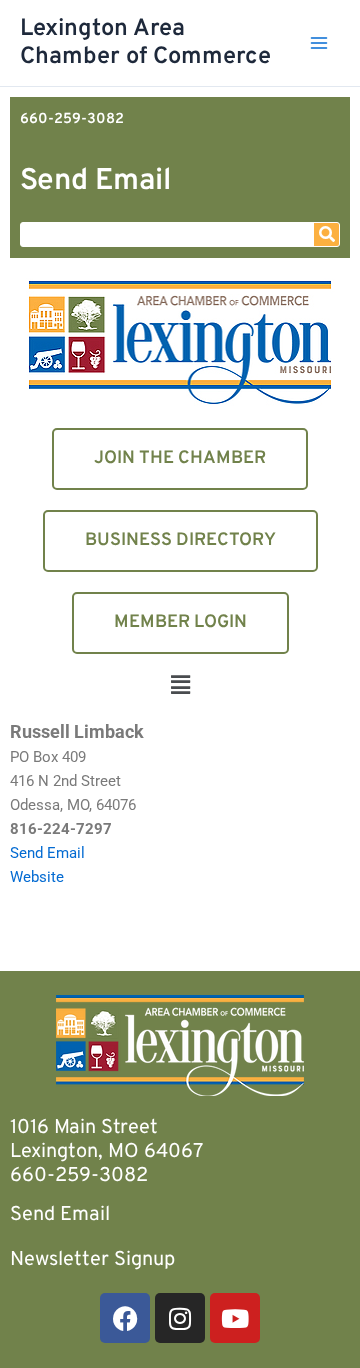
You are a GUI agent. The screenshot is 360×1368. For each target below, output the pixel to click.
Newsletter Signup (92, 1260)
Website (37, 877)
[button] (180, 687)
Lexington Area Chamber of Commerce (145, 43)
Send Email (95, 181)
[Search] (326, 234)
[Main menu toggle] (319, 43)
